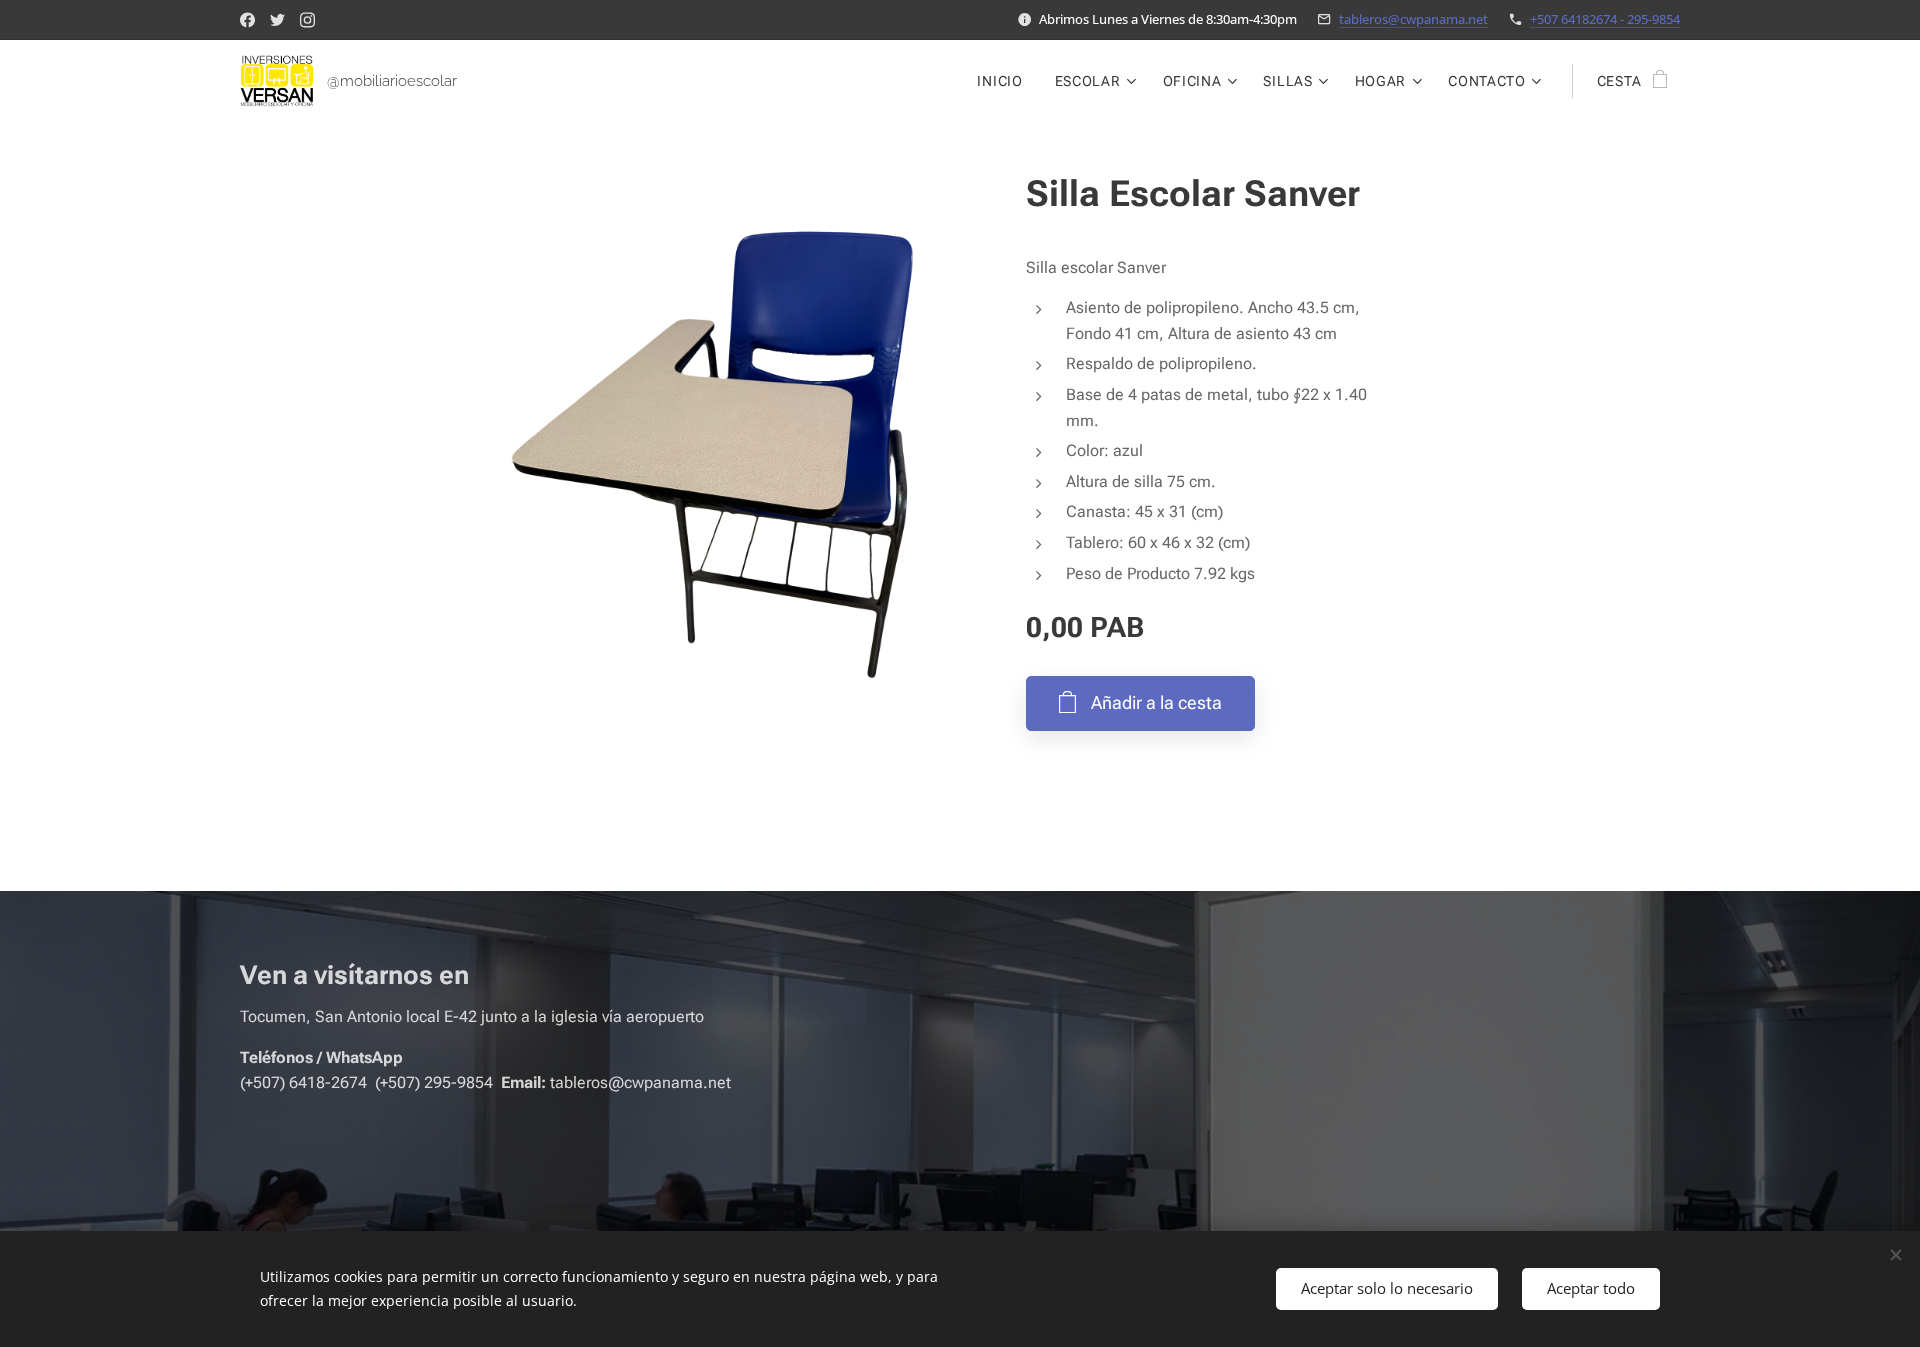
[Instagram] (307, 20)
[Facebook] (247, 20)
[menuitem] (1005, 81)
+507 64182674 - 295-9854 (1605, 19)
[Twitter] (277, 20)
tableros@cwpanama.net (1413, 19)
